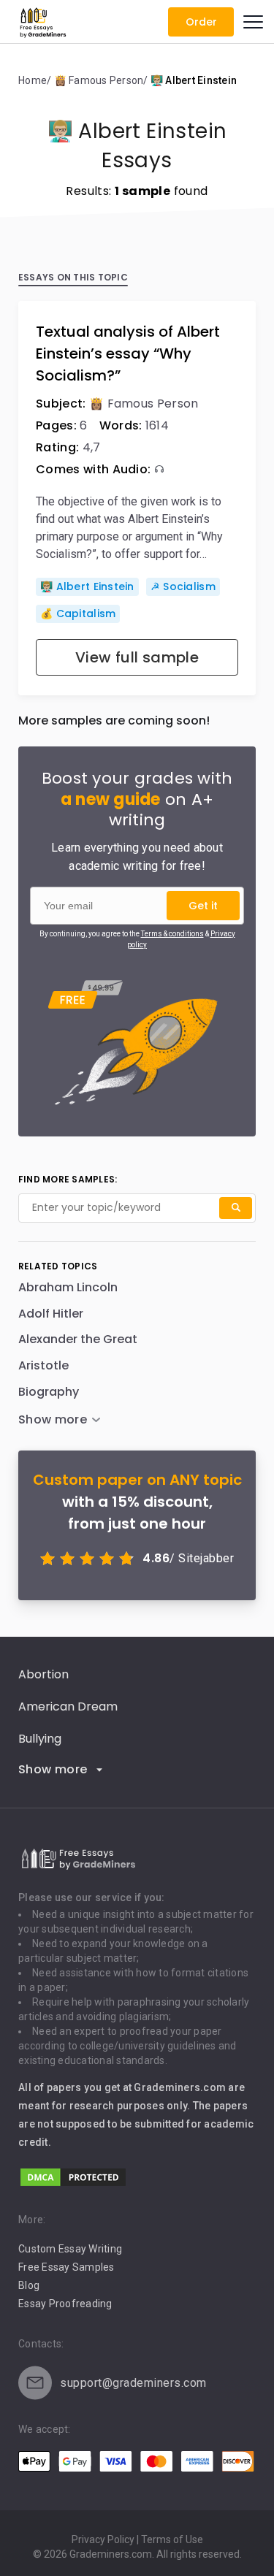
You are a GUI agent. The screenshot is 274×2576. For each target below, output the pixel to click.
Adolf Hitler (51, 1314)
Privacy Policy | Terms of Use (137, 2539)
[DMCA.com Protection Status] (73, 2184)
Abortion (43, 1674)
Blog (29, 2285)
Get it (203, 906)
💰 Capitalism (78, 614)
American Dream (68, 1706)
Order (201, 22)
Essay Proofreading (65, 2304)
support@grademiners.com (133, 2383)
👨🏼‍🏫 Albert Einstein (87, 586)
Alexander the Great (78, 1339)
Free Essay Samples (66, 2267)
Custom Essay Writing (70, 2249)
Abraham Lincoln (68, 1287)
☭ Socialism (183, 586)
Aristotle (43, 1365)
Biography (49, 1392)
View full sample (137, 657)
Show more (53, 1769)
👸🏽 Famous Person (144, 404)
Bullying (40, 1739)
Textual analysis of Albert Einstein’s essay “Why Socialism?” (128, 353)
